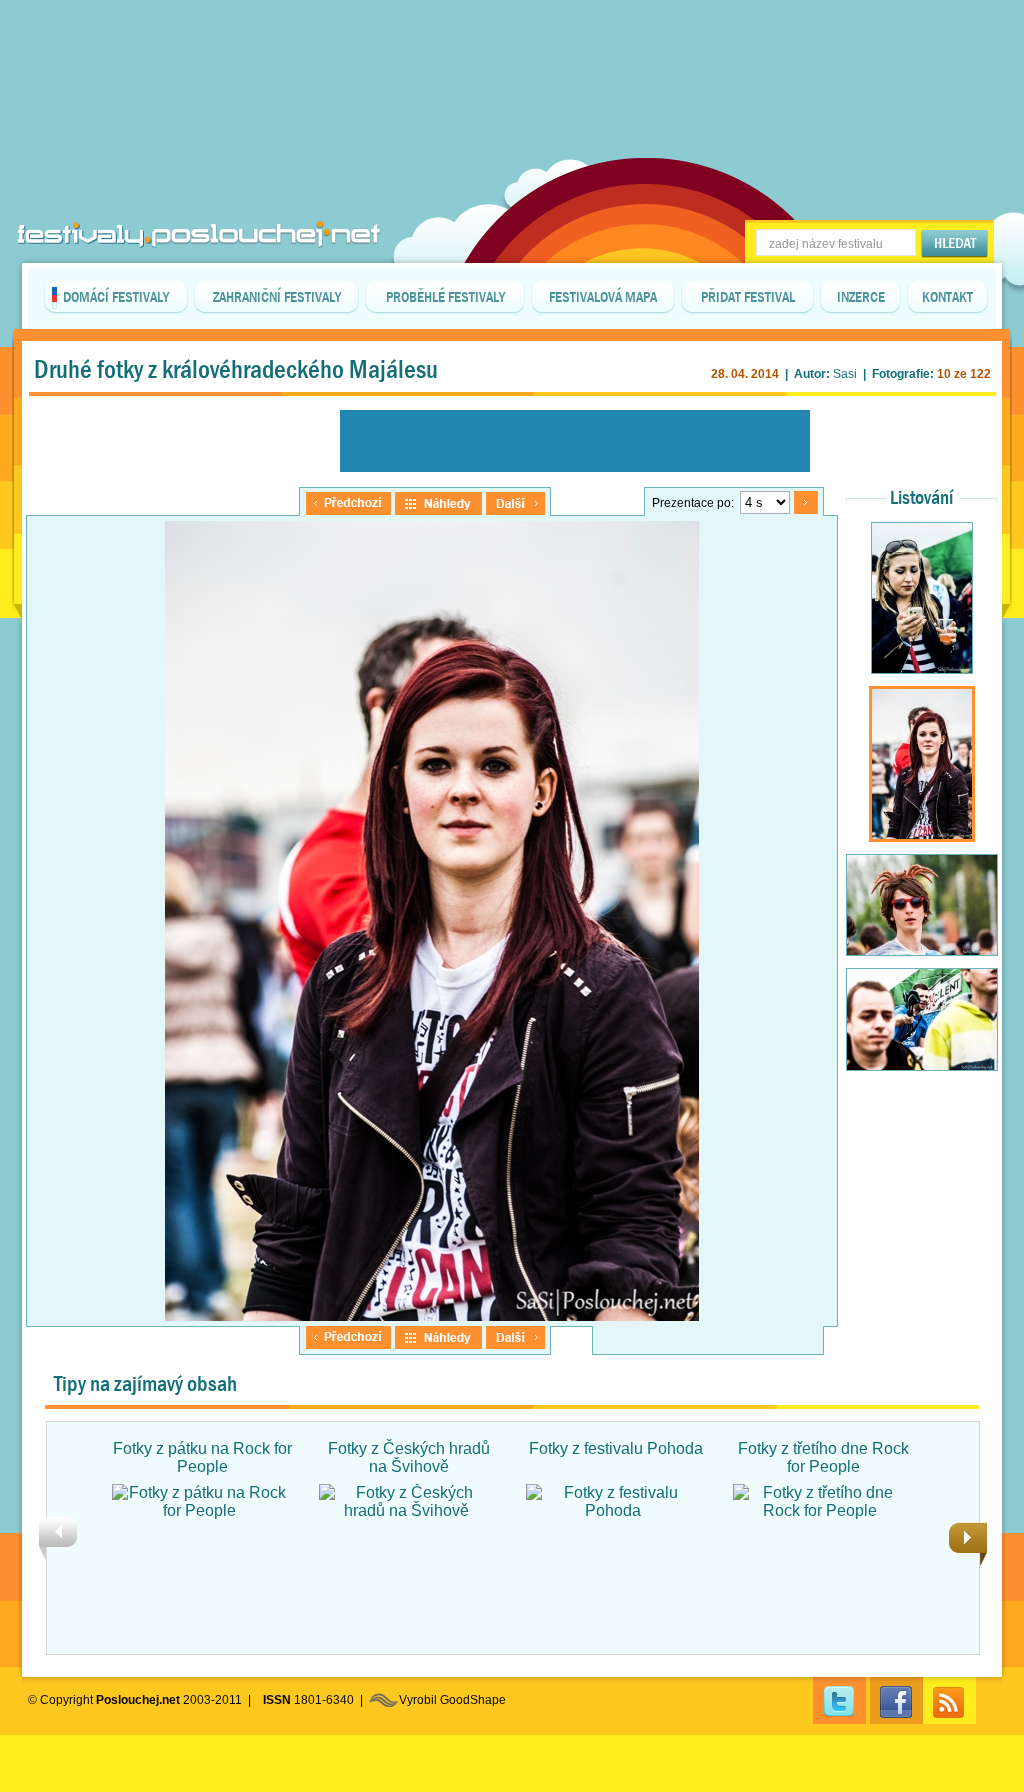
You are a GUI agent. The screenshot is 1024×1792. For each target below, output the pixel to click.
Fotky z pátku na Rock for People (202, 1457)
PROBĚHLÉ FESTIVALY (445, 297)
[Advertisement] (512, 50)
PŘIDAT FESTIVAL (748, 297)
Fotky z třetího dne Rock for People (823, 1457)
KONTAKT (947, 297)
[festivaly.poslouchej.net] (199, 234)
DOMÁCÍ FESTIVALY (116, 297)
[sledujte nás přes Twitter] (839, 1700)
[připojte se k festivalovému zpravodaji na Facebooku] (896, 1700)
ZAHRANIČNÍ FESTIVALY (277, 297)
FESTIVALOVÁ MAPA (603, 297)
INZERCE (861, 297)
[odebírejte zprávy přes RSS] (949, 1700)
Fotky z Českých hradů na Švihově (409, 1457)
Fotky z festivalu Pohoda (616, 1448)
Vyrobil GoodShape (452, 1700)
